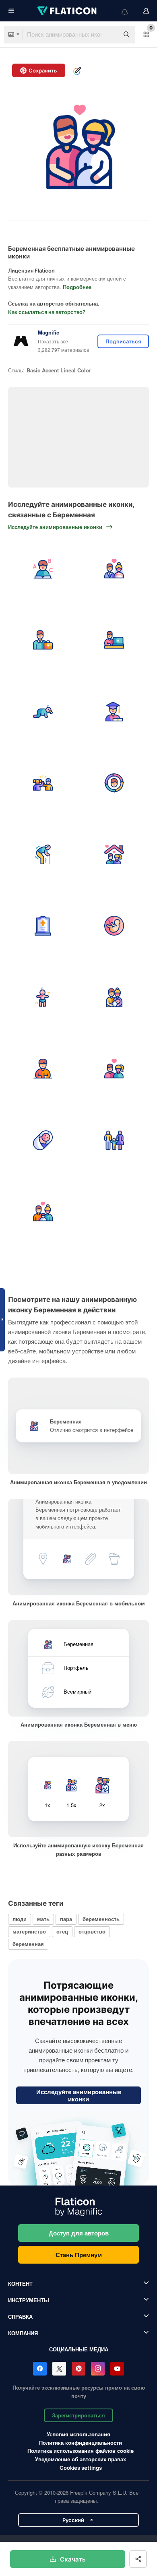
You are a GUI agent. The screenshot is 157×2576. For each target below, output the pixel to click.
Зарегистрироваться (78, 2415)
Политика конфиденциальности (81, 2443)
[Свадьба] (115, 569)
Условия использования (78, 2434)
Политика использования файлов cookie (81, 2451)
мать (43, 1919)
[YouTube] (117, 2369)
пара (66, 1919)
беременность (101, 1919)
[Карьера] (43, 640)
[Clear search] (109, 35)
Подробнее (77, 287)
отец (62, 1931)
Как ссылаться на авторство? (47, 312)
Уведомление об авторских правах (81, 2459)
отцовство (92, 1931)
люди (20, 1919)
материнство (29, 1931)
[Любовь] (115, 1069)
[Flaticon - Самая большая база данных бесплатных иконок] (68, 11)
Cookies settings (81, 2468)
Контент (20, 2284)
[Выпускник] (115, 712)
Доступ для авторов (79, 2233)
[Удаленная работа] (115, 640)
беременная (28, 1944)
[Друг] (43, 783)
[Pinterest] (78, 2369)
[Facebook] (40, 2369)
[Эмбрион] (115, 926)
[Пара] (115, 854)
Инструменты (29, 2300)
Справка (20, 2317)
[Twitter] (59, 2369)
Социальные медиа (79, 2349)
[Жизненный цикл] (115, 783)
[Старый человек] (43, 854)
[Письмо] (43, 1069)
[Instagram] (98, 2369)
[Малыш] (43, 712)
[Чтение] (43, 569)
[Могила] (43, 926)
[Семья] (115, 997)
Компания (23, 2333)
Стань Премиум (79, 2255)
